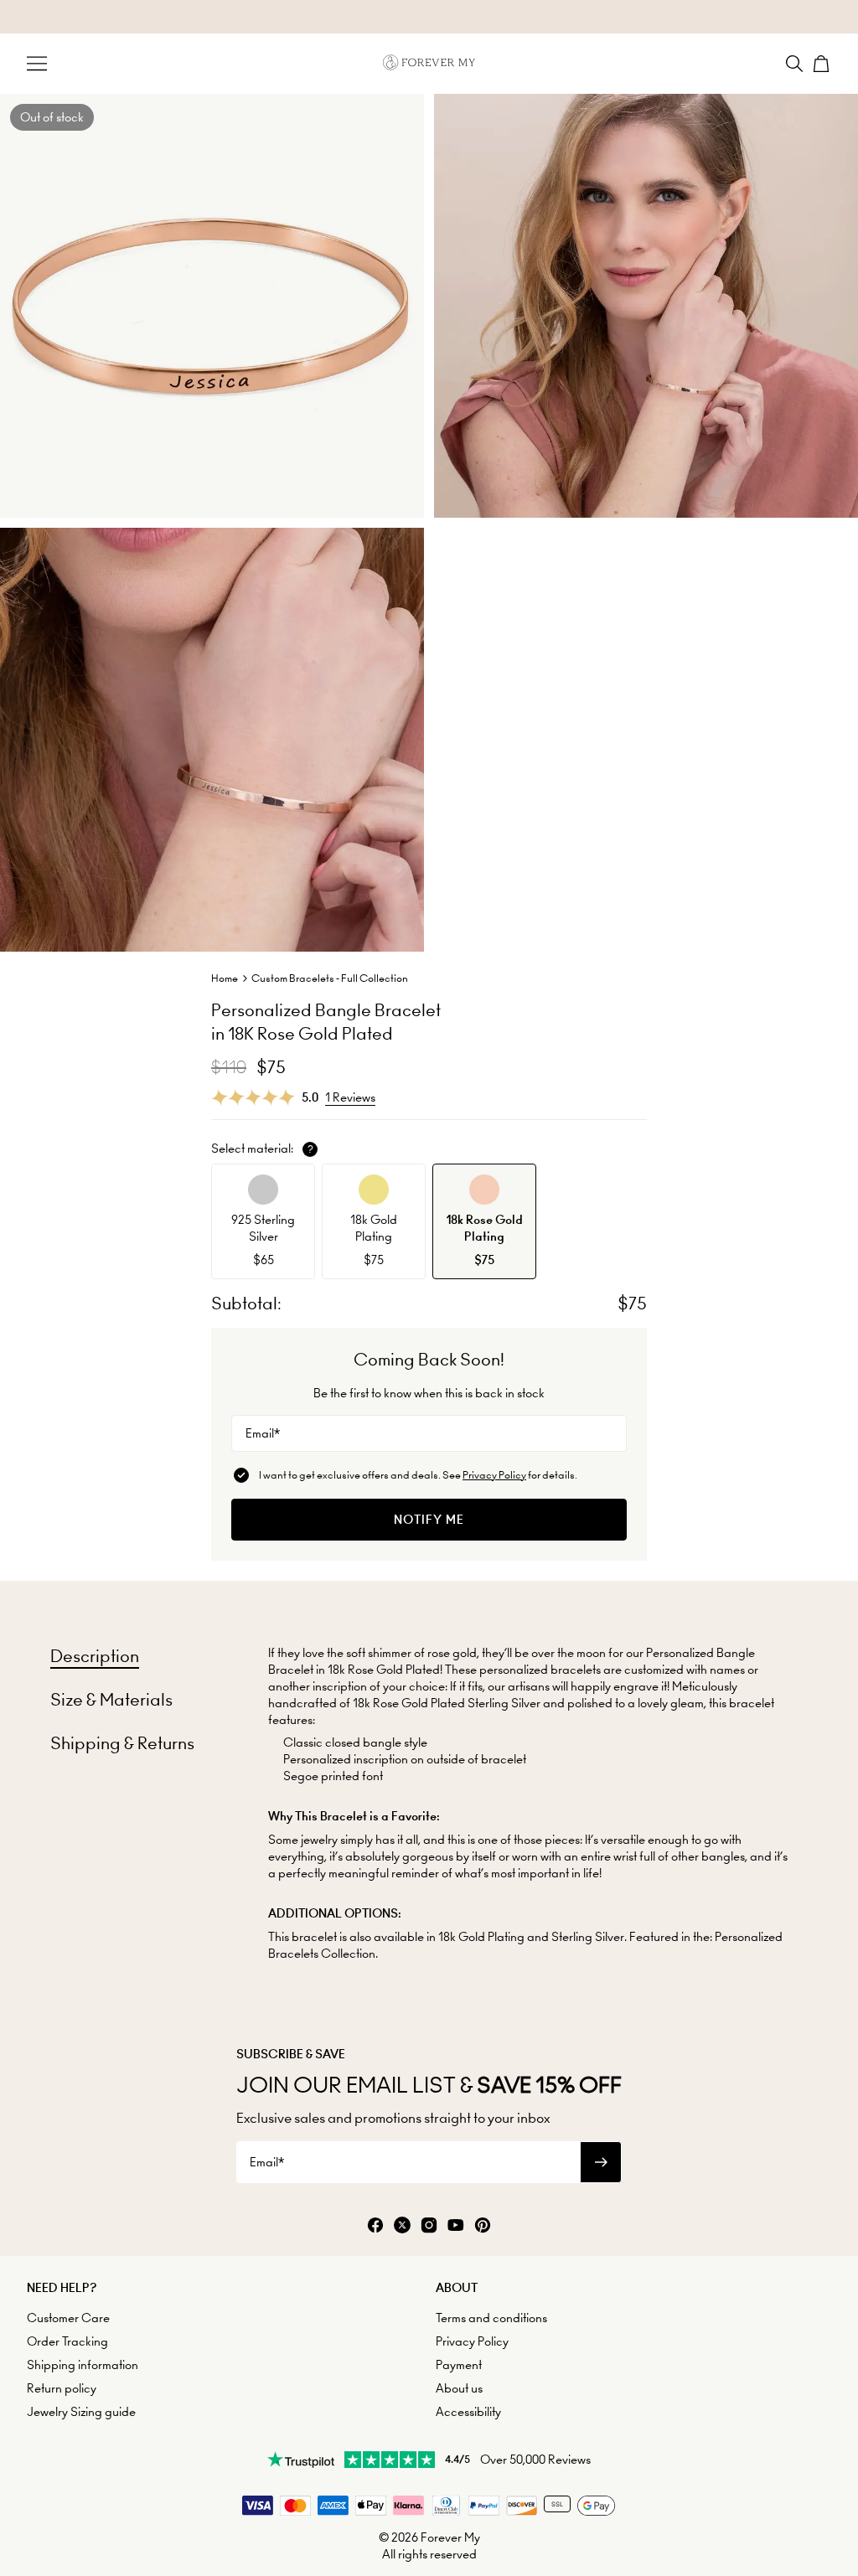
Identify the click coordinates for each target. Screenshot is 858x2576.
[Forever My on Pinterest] (483, 2226)
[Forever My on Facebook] (375, 2226)
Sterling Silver (588, 1937)
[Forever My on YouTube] (456, 2226)
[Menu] (37, 64)
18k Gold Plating (481, 1937)
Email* (263, 1433)
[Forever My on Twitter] (402, 2226)
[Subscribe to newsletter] (601, 2162)
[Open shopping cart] (821, 64)
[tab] (95, 1656)
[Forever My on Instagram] (429, 2226)
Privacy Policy (494, 1475)
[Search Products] (794, 64)
